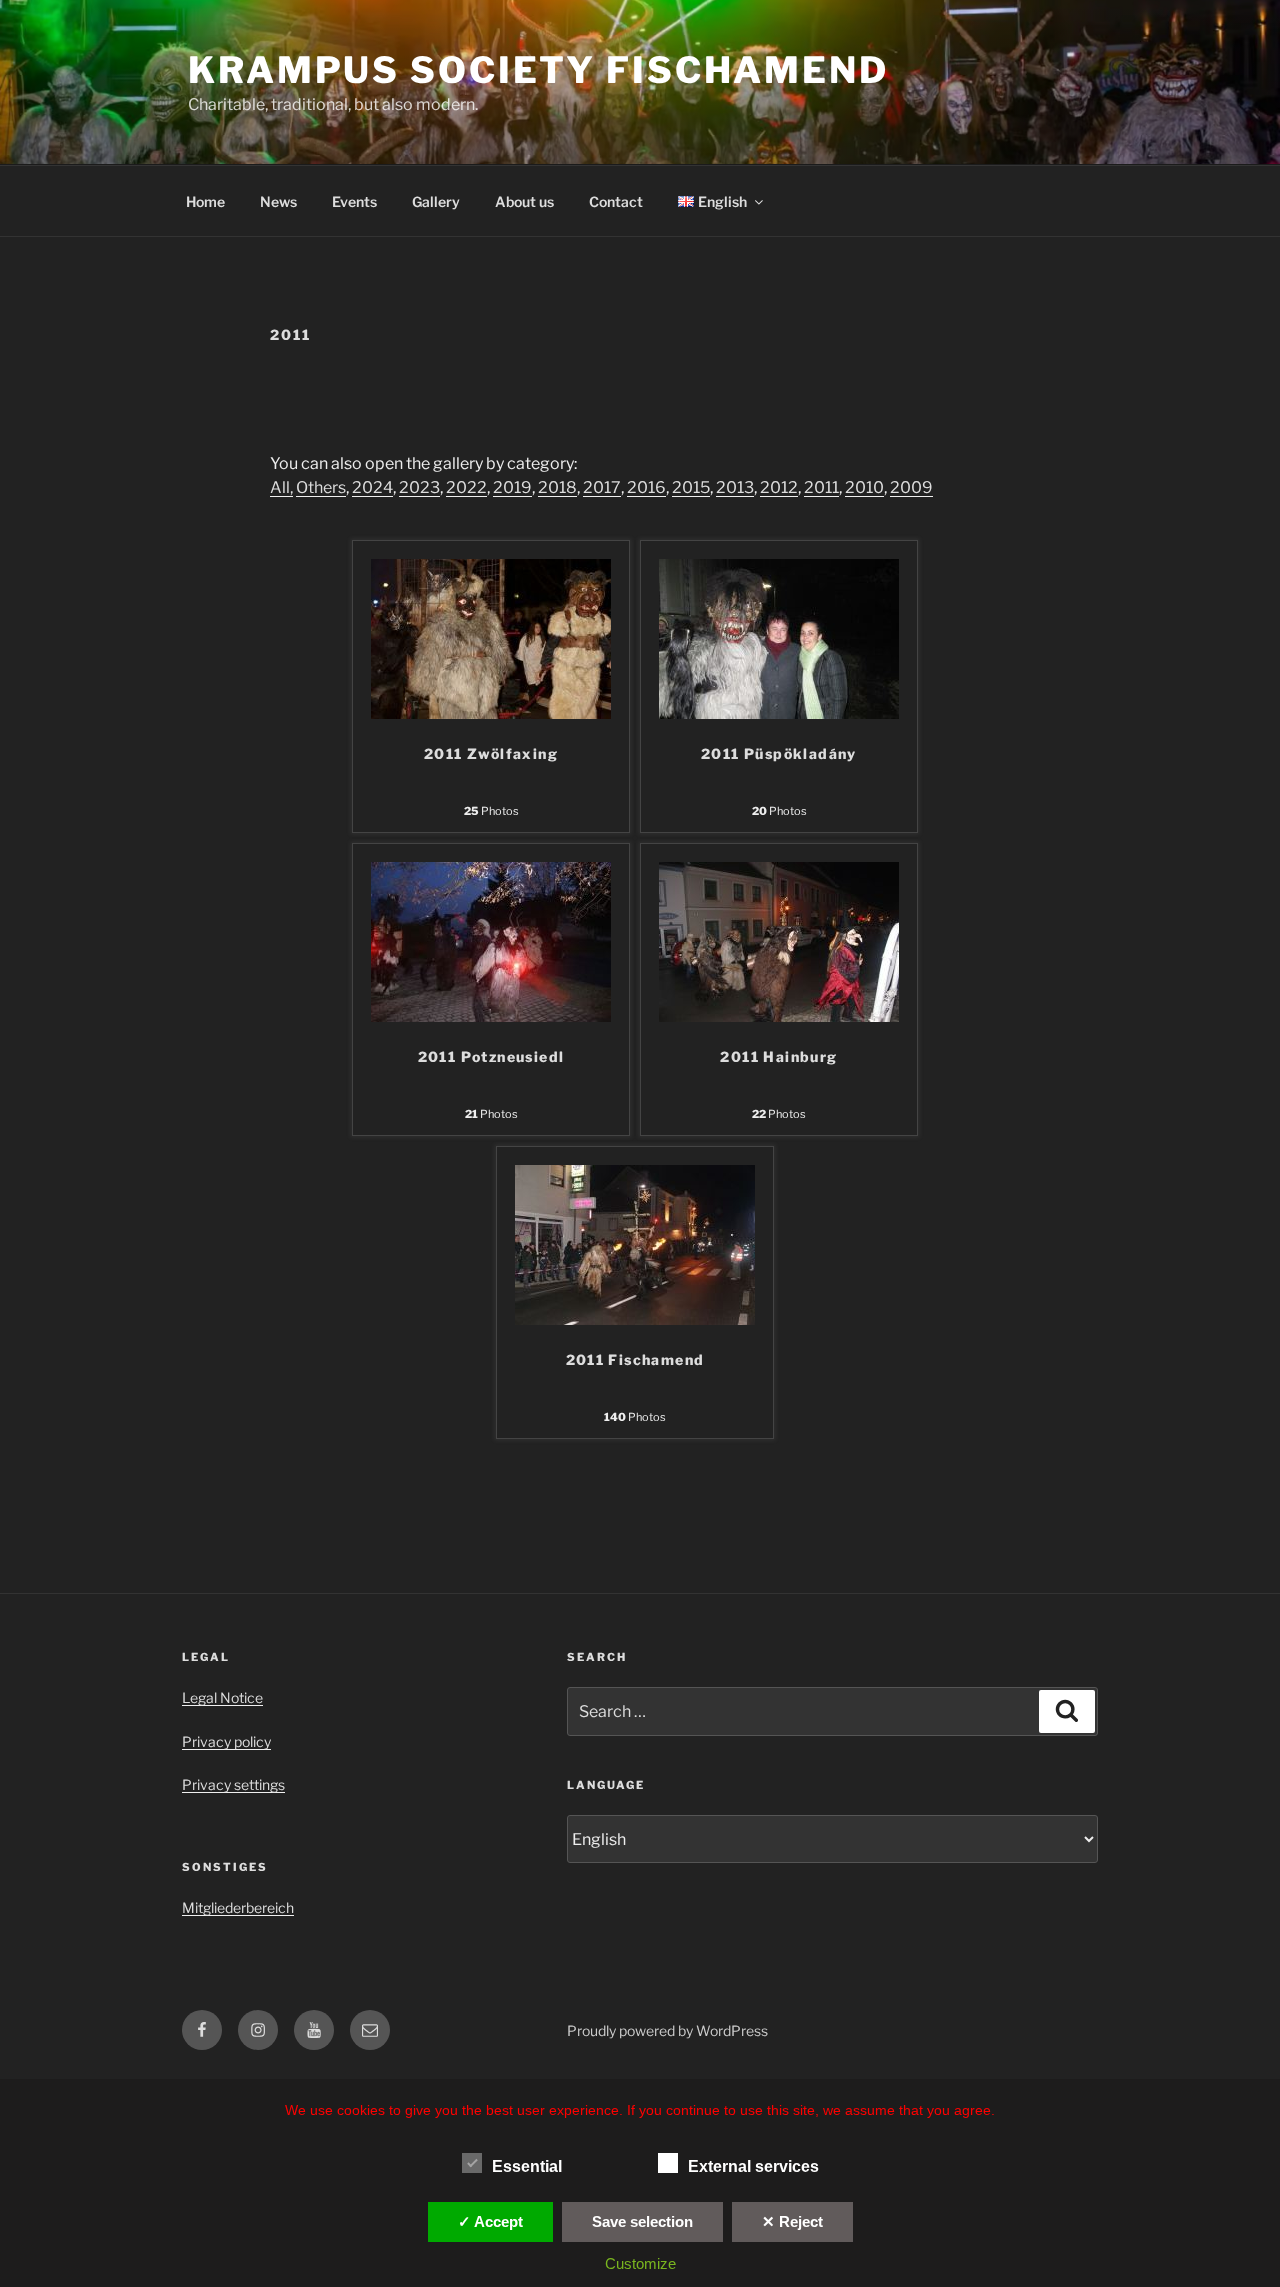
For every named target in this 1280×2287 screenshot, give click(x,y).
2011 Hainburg (778, 1056)
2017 (602, 487)
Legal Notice (222, 1697)
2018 (557, 487)
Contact (616, 201)
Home (205, 201)
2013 (735, 487)
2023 (419, 487)
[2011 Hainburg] (779, 1016)
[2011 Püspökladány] (779, 713)
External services (753, 2166)
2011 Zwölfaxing (491, 753)
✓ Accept (490, 2221)
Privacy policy (226, 1741)
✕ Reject (792, 2221)
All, (281, 487)
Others (321, 487)
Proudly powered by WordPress (667, 2030)
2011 (821, 487)
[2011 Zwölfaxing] (491, 713)
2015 (691, 487)
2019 (512, 487)
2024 (372, 487)
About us (524, 201)
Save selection (642, 2221)
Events (354, 201)
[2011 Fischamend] (635, 1319)
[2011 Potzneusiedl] (491, 1016)
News (278, 201)
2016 (646, 487)
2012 (779, 487)
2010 (864, 487)
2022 (466, 487)
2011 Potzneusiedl (491, 1056)
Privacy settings (233, 1784)
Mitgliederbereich (238, 1907)
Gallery (436, 201)
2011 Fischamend (635, 1359)
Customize (640, 2263)
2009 (911, 487)
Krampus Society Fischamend (538, 70)
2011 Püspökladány (779, 753)
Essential (527, 2166)
